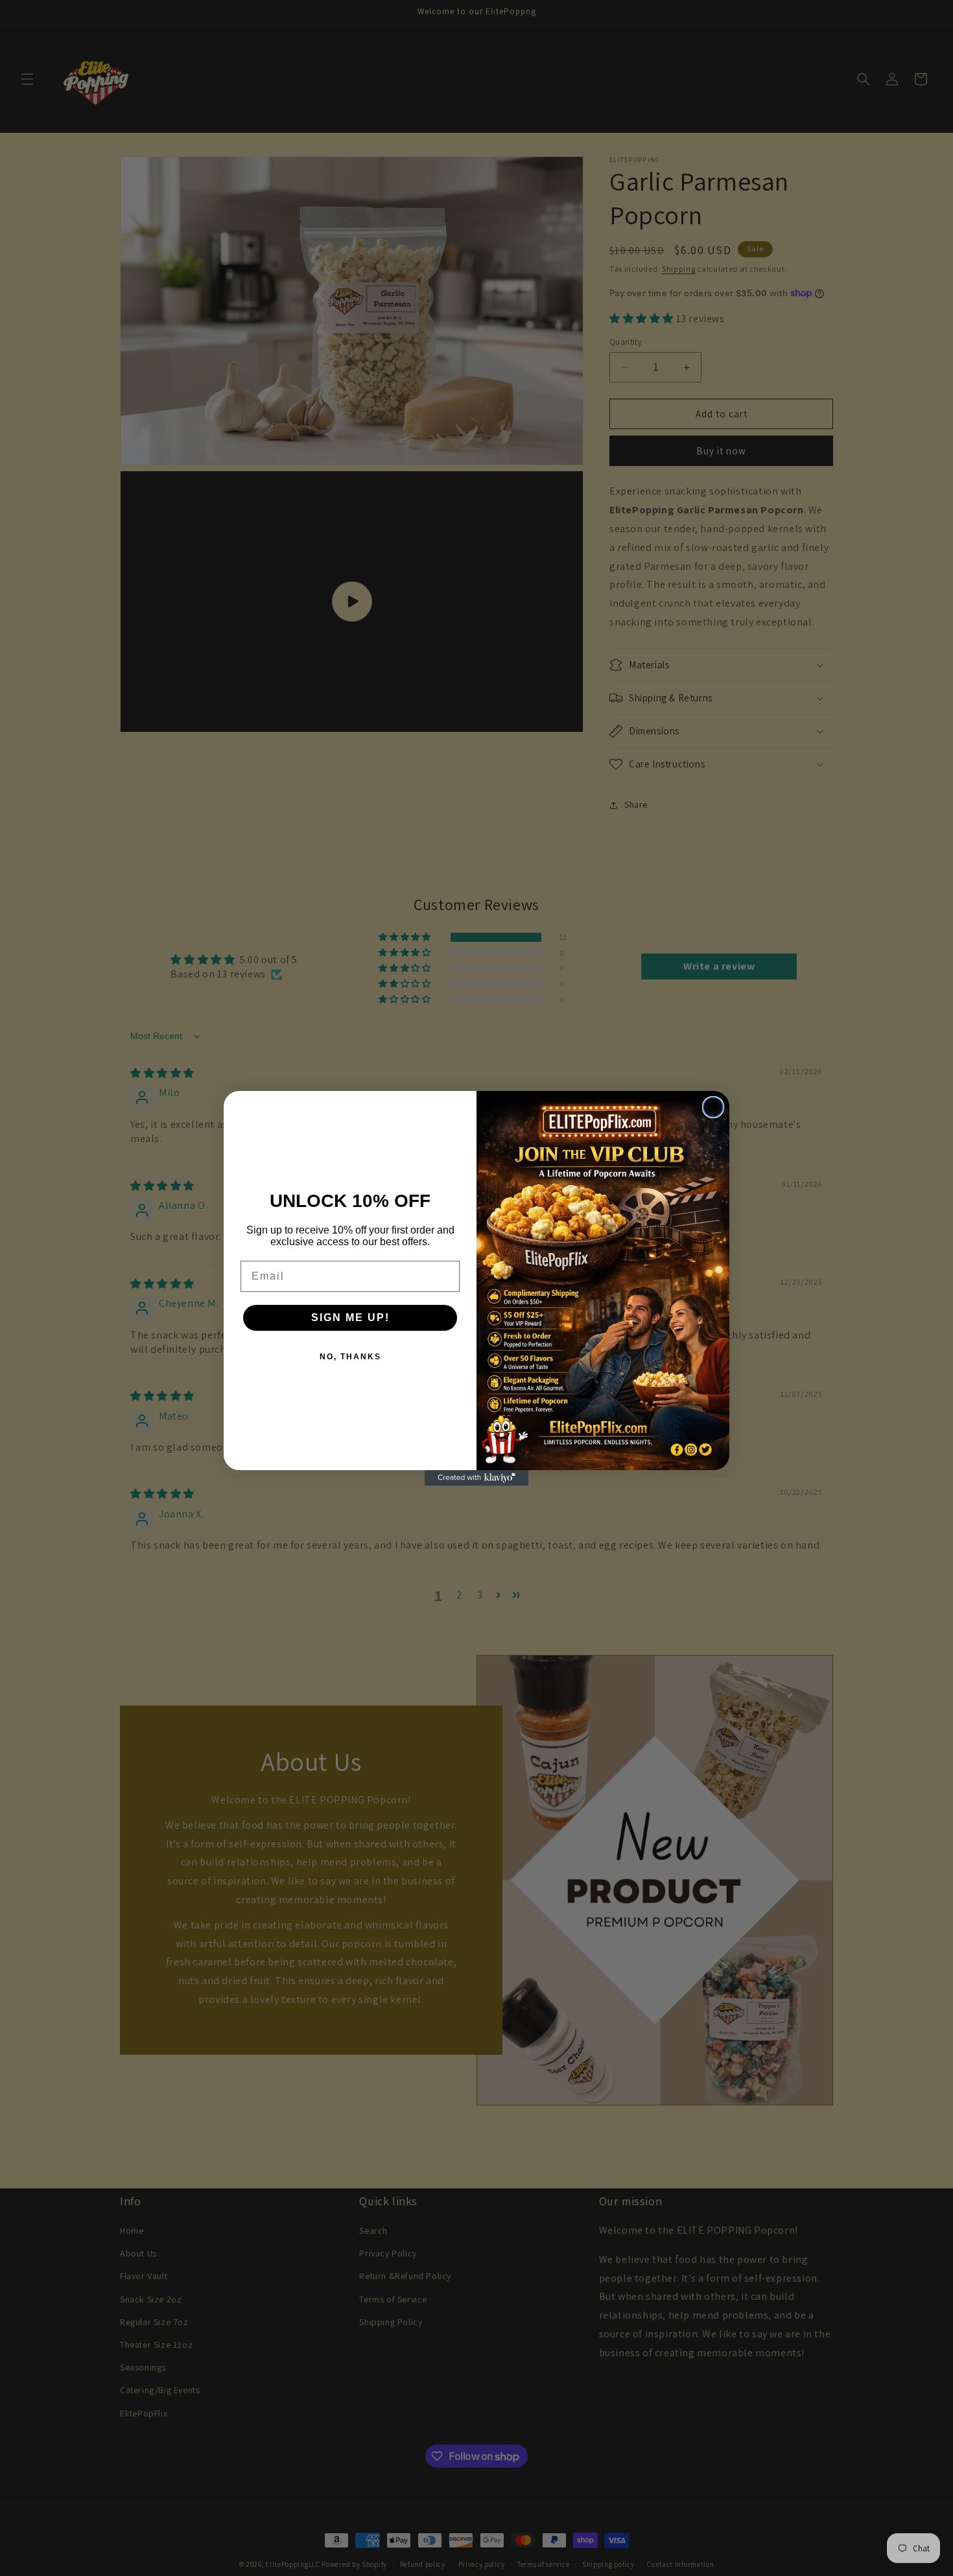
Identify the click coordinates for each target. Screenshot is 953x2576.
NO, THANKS (350, 1357)
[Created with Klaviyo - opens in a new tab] (476, 1478)
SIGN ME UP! (350, 1317)
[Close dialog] (713, 1107)
